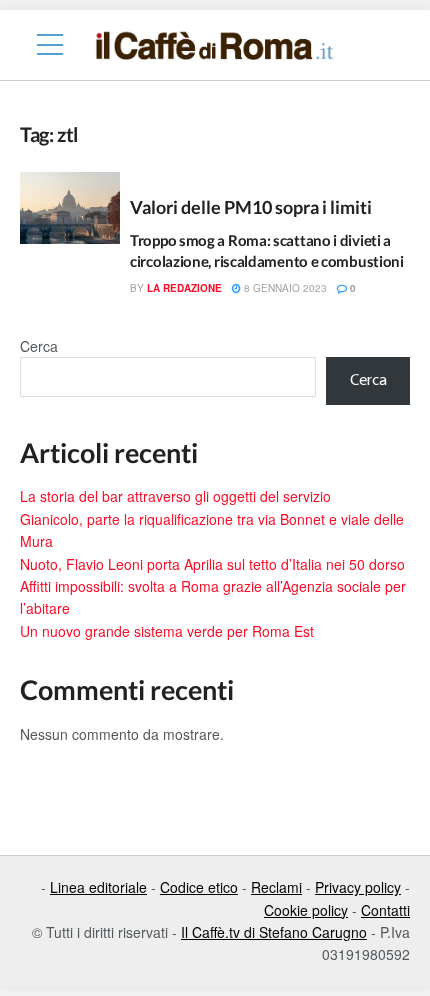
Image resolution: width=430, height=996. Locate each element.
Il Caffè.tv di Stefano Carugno (274, 932)
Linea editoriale (98, 887)
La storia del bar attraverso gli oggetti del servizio (175, 496)
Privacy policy (358, 887)
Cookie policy (306, 910)
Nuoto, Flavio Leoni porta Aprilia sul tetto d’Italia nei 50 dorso (212, 564)
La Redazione (184, 288)
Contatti (385, 910)
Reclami (276, 887)
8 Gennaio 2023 (284, 288)
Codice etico (199, 887)
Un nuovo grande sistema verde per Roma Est (167, 631)
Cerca (39, 346)
